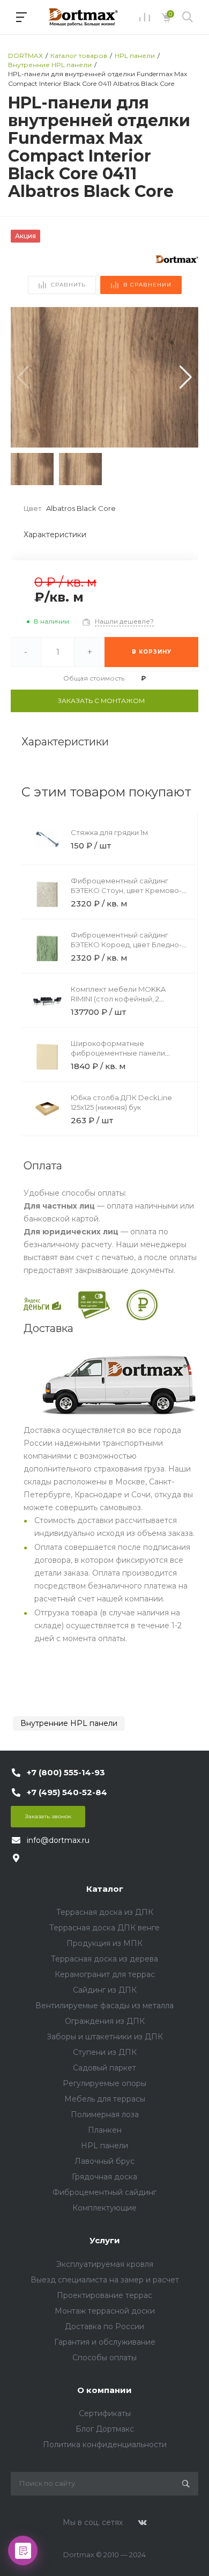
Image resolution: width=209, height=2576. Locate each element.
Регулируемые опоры (104, 2083)
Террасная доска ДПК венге (104, 1928)
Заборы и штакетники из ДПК (105, 2037)
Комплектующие (104, 2208)
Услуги (105, 2240)
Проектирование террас (104, 2295)
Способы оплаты (104, 2358)
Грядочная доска (104, 2177)
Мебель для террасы (105, 2099)
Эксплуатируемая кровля (105, 2264)
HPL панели (104, 2146)
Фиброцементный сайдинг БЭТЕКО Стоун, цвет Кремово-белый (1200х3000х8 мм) (126, 890)
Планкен (105, 2130)
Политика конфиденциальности (105, 2445)
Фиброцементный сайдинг (104, 2192)
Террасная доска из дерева (104, 1959)
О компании (104, 2390)
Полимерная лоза (105, 2114)
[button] (186, 377)
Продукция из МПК (104, 1943)
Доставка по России (104, 2326)
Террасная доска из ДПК (105, 1912)
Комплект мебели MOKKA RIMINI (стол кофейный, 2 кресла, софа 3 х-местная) (119, 999)
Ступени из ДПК (105, 2052)
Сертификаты (105, 2413)
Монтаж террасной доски (105, 2311)
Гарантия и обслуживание (105, 2342)
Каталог (105, 1889)
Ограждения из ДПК (105, 2021)
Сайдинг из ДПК (105, 1990)
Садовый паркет (104, 2068)
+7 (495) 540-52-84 (67, 1792)
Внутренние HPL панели (69, 1723)
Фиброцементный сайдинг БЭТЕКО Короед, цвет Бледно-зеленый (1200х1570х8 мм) (126, 945)
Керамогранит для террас (105, 1974)
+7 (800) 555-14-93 (66, 1772)
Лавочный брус (104, 2161)
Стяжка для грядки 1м (109, 832)
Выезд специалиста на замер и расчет (105, 2280)
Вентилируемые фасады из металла (104, 2006)
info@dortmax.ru (58, 1840)
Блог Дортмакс (105, 2429)
